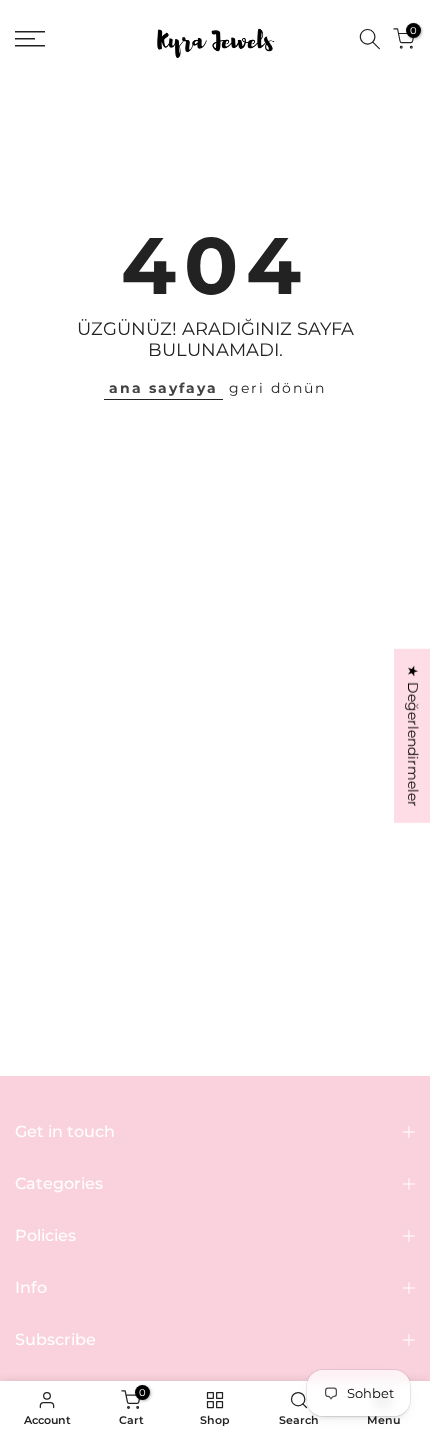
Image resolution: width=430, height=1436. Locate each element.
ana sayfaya (163, 388)
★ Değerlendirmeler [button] (413, 736)
